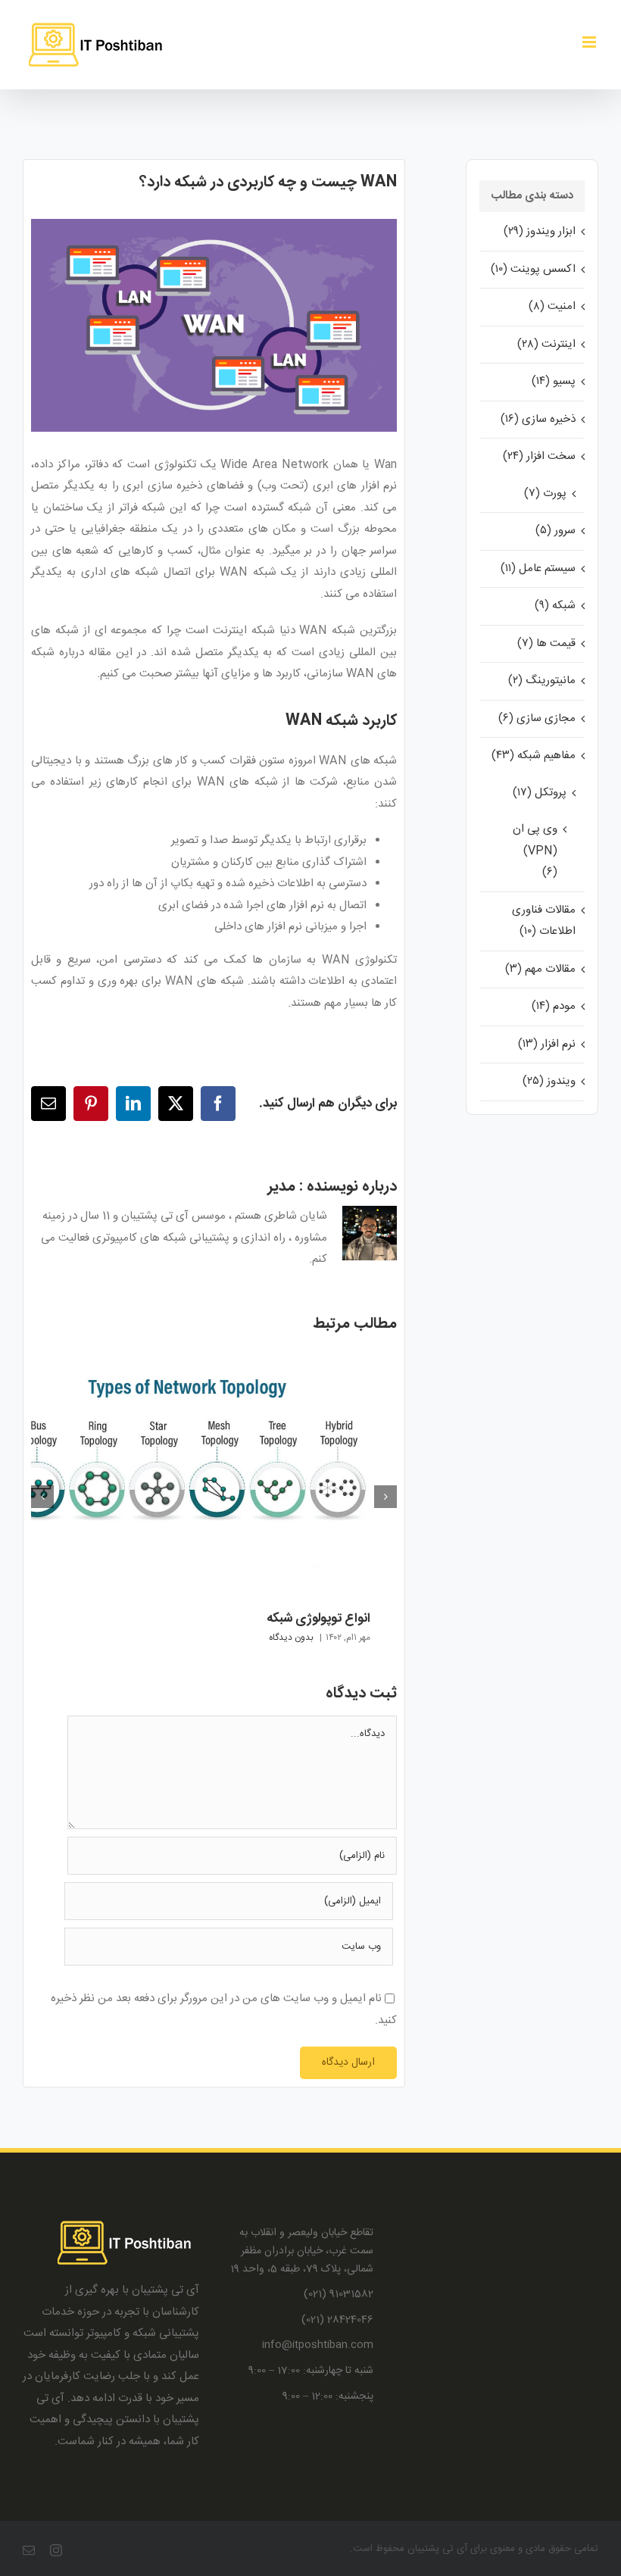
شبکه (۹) (555, 606)
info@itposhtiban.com (318, 2345)
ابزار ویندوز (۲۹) (540, 231)
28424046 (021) (337, 2320)
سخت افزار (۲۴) (539, 456)
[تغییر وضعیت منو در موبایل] (590, 42)
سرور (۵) (555, 531)
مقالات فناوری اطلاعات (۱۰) (544, 921)
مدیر (281, 1187)
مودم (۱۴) (554, 1006)
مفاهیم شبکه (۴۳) (534, 756)
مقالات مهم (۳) (540, 969)
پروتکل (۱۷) (540, 793)
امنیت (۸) (552, 306)
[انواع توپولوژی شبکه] (187, 1358)
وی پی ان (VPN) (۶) (535, 851)
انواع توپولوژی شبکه (318, 1619)
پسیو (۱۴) (554, 381)
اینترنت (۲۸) (546, 344)
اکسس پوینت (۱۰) (533, 269)
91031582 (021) (339, 2295)
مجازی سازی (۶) (537, 718)
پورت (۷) (545, 493)
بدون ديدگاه (291, 1638)
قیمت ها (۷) (546, 643)
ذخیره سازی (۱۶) (538, 419)
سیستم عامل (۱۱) (538, 568)
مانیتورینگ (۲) (542, 681)
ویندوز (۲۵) (549, 1081)
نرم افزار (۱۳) (547, 1044)
